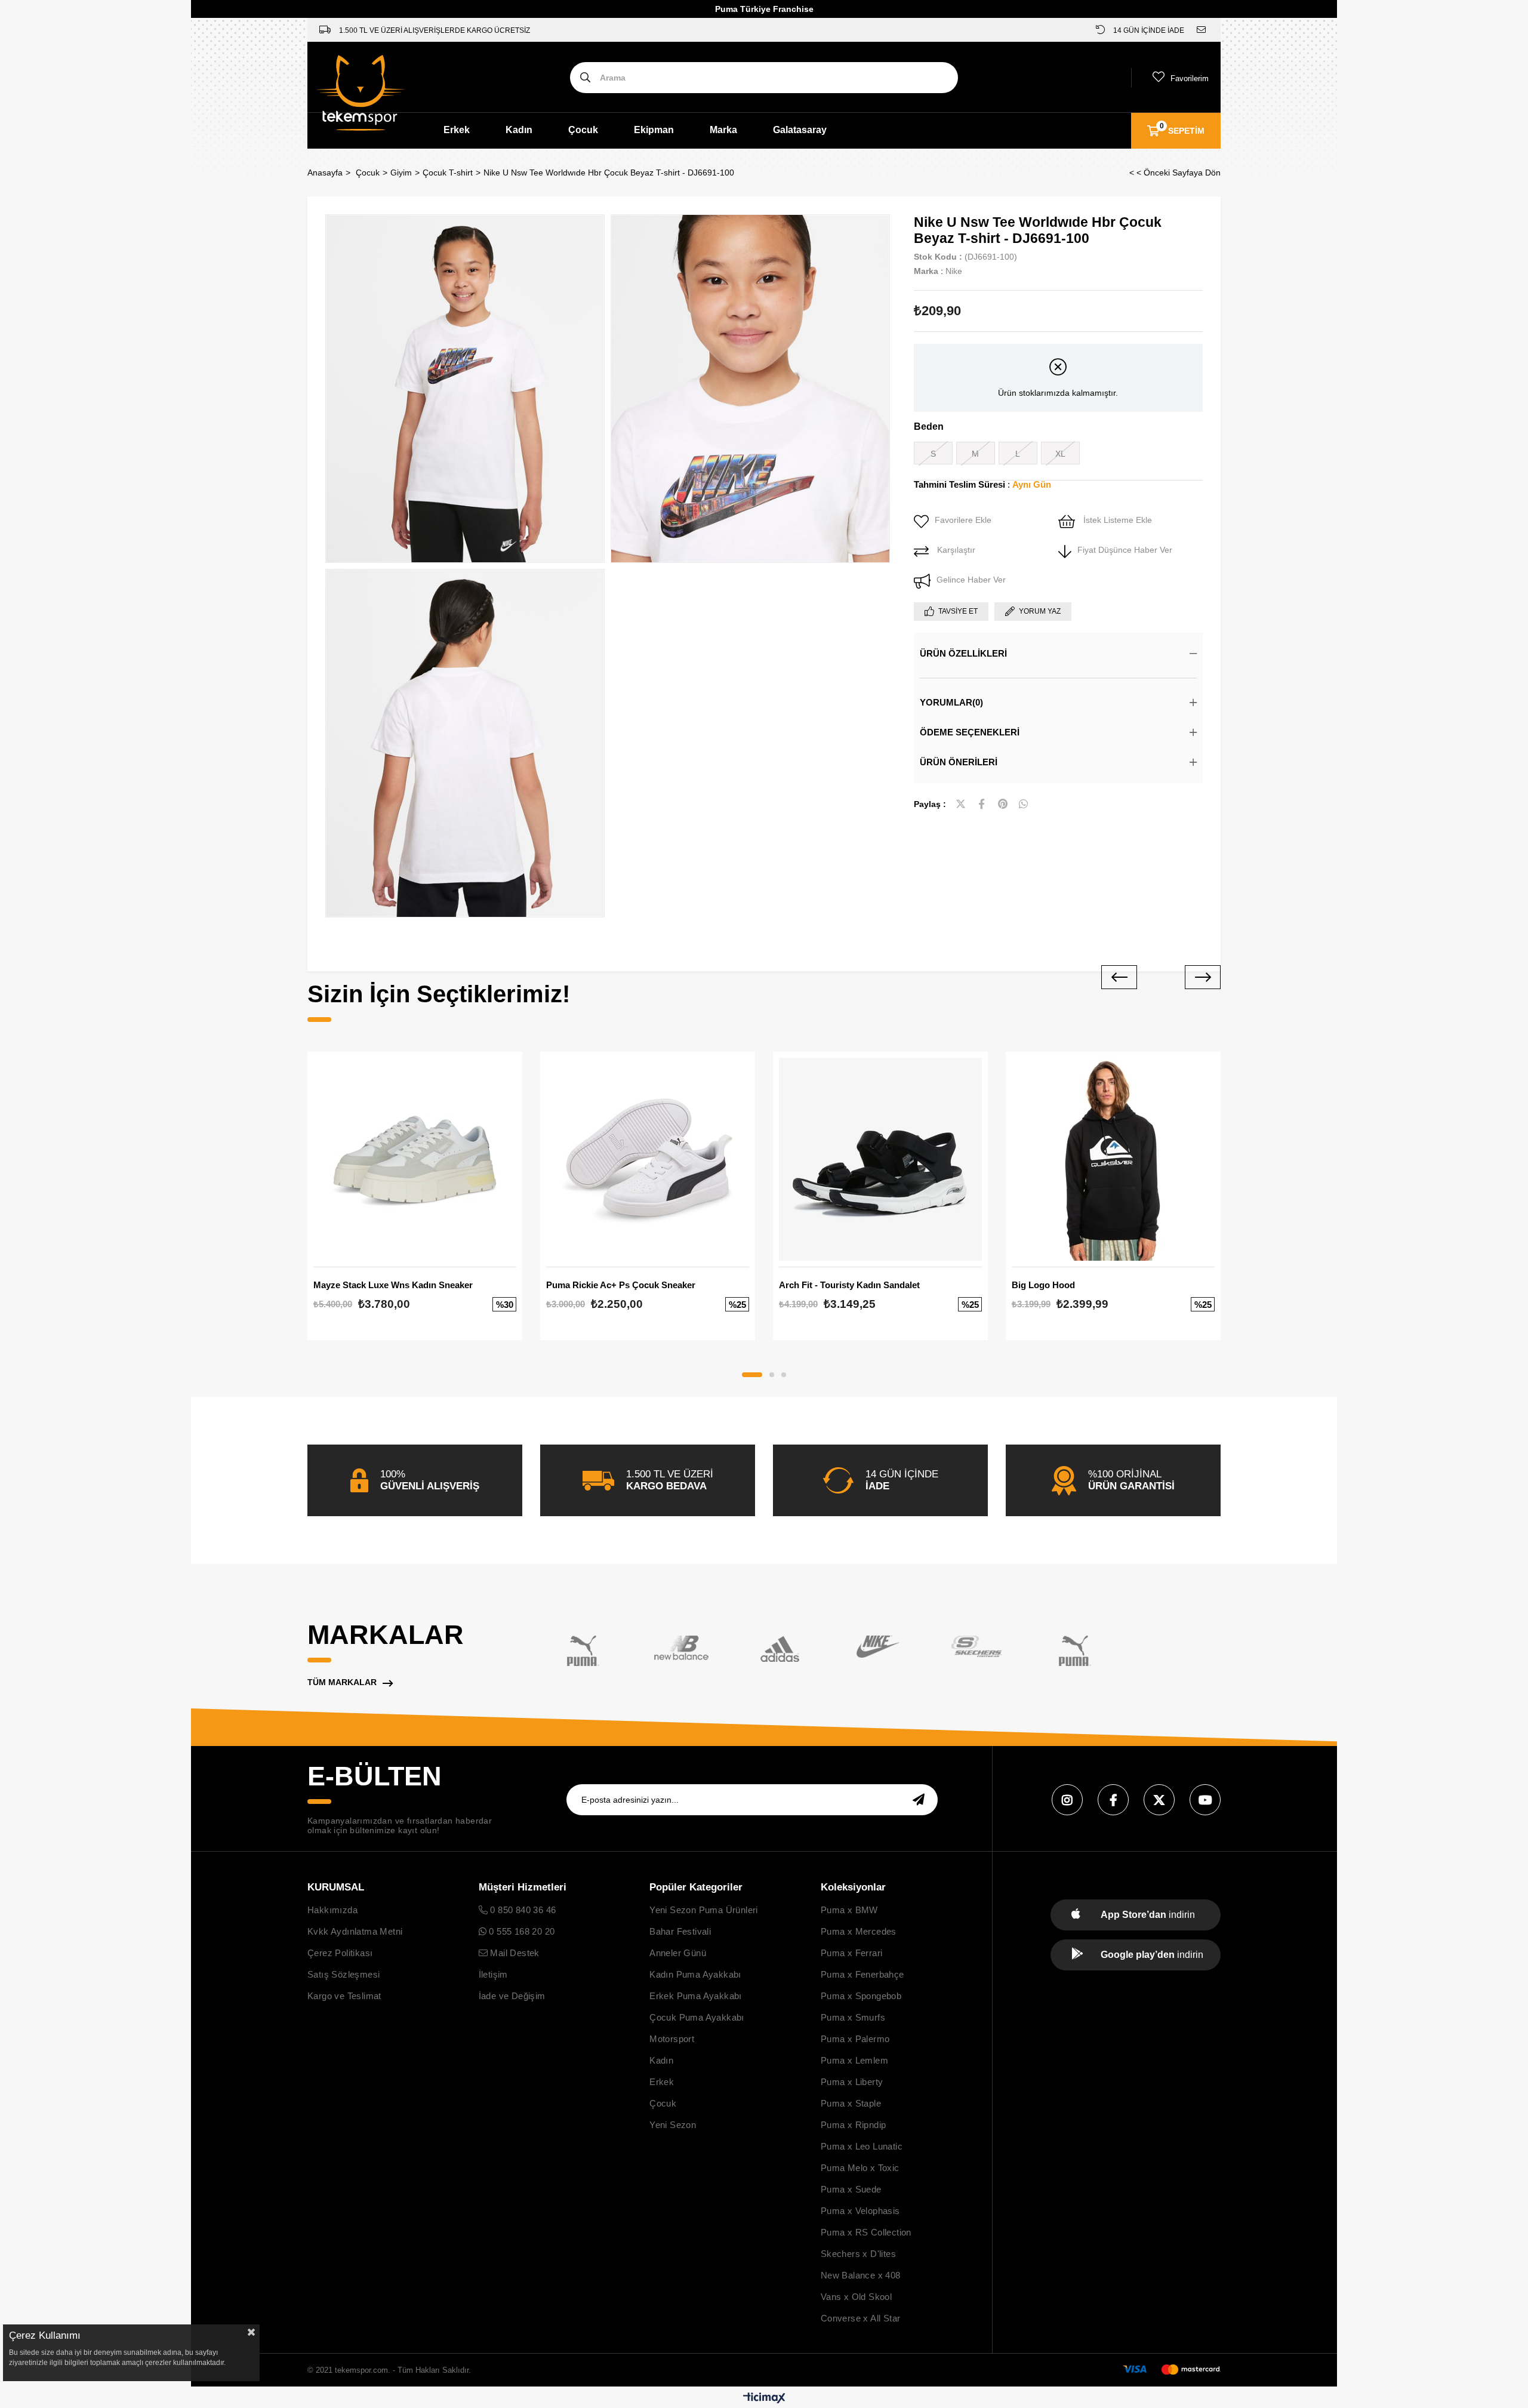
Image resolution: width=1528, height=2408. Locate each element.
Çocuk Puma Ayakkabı (697, 2017)
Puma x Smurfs (853, 2017)
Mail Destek (514, 1953)
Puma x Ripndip (854, 2125)
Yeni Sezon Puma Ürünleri (704, 1910)
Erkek (457, 130)
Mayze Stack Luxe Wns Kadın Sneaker (393, 1285)
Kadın (519, 130)
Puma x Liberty (852, 2082)
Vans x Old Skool (856, 2297)
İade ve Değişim (512, 1996)
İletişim (493, 1974)
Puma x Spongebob (861, 1996)
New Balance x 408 (861, 2275)
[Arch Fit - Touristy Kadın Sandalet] (880, 1159)
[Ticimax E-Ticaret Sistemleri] (764, 2399)
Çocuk (583, 130)
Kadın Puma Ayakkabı (695, 1974)
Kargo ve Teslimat (344, 1996)
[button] (752, 1375)
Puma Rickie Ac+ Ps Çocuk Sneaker (621, 1285)
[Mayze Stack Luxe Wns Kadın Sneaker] (415, 1159)
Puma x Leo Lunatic (862, 2146)
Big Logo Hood (1043, 1285)
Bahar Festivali (680, 1931)
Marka (723, 130)
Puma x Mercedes (859, 1931)
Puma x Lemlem (854, 2060)
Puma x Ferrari (852, 1953)
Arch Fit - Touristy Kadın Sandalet (849, 1285)
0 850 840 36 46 (522, 1910)
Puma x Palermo (855, 2039)
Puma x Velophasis (860, 2211)
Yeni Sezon (673, 2125)
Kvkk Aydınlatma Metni (355, 1931)
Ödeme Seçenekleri (970, 732)
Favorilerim (1190, 78)
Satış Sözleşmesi (344, 1974)
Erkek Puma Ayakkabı (696, 1996)
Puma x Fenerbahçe (862, 1974)
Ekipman (654, 130)
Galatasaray (800, 130)
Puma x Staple (851, 2103)
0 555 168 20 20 (520, 1931)
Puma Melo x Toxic (860, 2168)
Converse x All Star (861, 2318)
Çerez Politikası (340, 1953)
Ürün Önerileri (959, 762)
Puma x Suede (851, 2189)
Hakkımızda (332, 1910)
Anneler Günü (678, 1953)
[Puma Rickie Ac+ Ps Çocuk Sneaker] (648, 1159)
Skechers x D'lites (858, 2254)
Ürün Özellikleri (963, 653)
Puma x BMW (849, 1910)
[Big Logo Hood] (1113, 1159)
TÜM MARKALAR (342, 1682)
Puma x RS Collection (866, 2232)
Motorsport (672, 2039)
